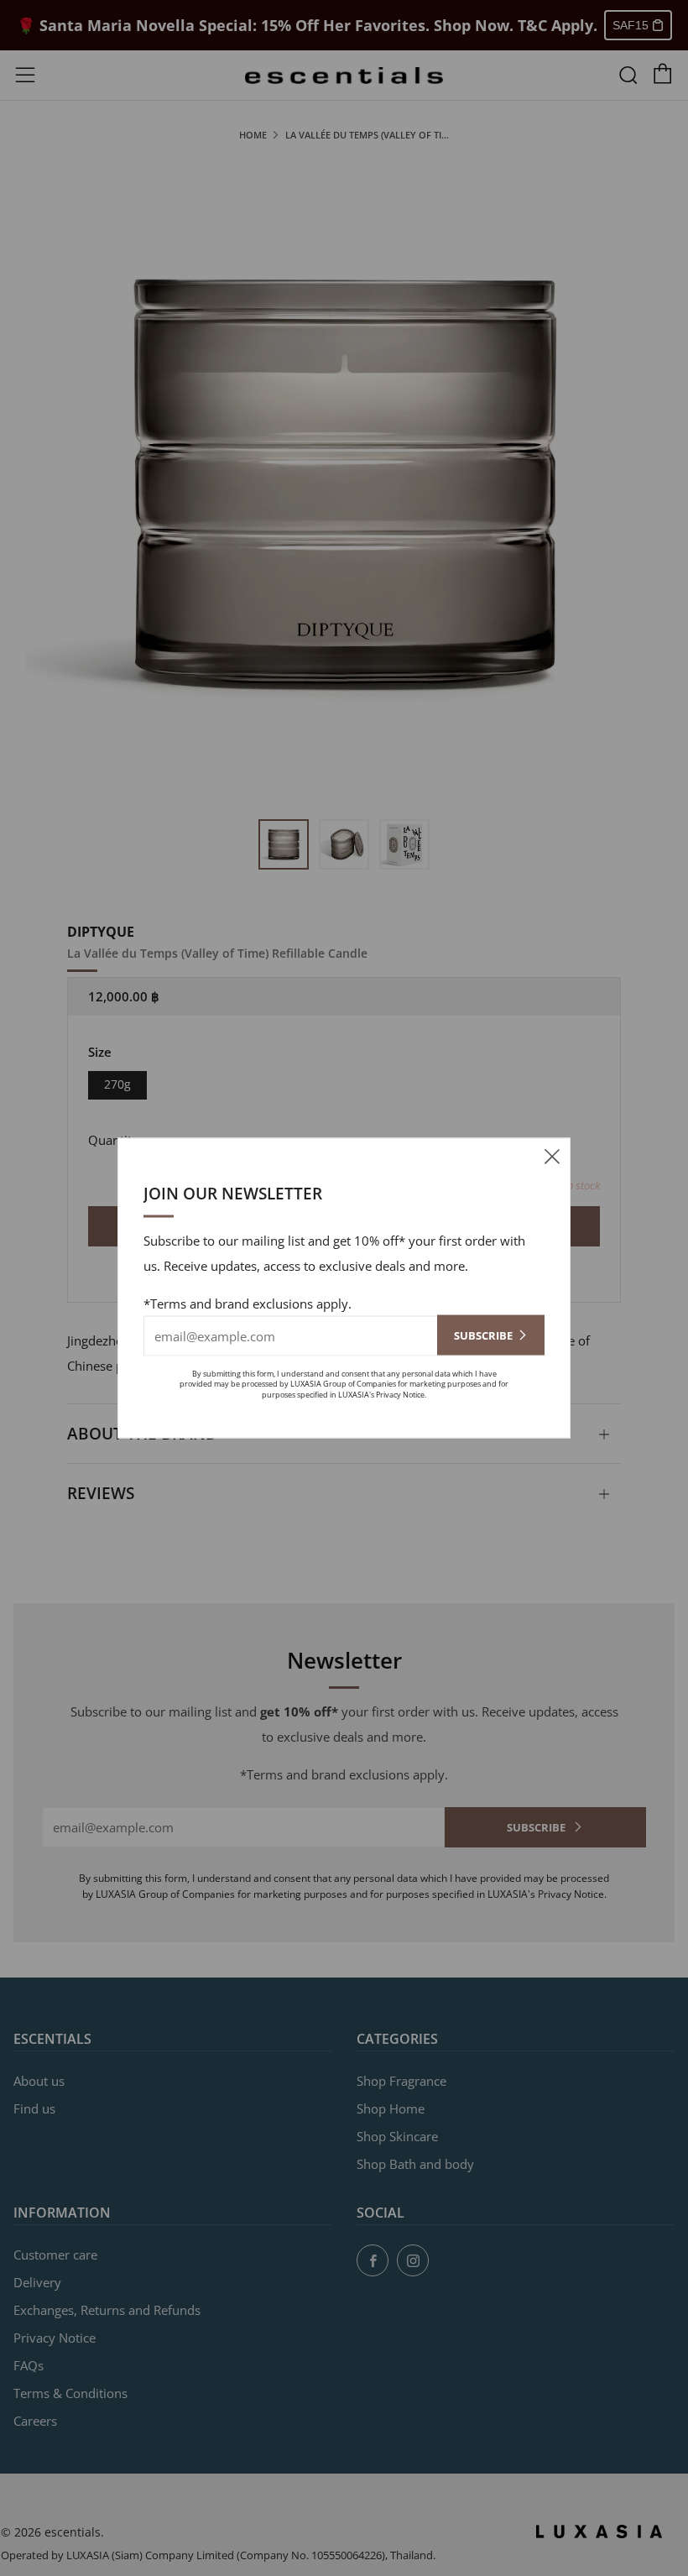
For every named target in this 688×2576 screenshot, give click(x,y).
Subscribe (483, 1335)
